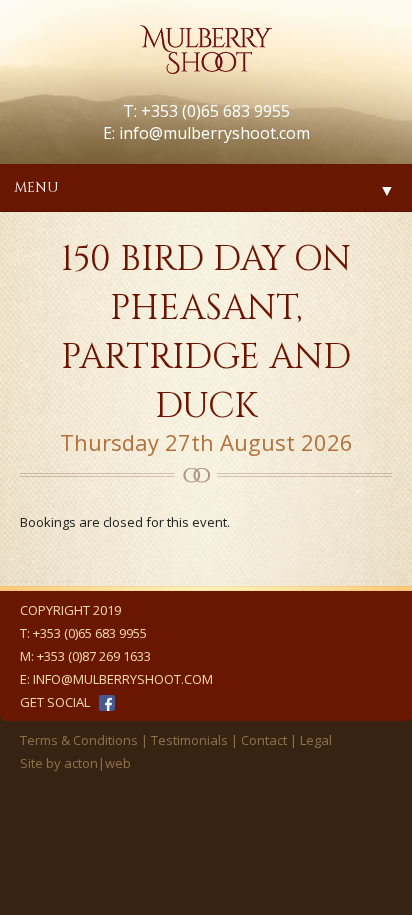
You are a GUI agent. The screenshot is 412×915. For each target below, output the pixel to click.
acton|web (97, 763)
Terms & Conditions (79, 740)
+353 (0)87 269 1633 (94, 656)
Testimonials (189, 740)
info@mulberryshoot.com (214, 133)
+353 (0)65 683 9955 (90, 633)
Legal (316, 740)
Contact (264, 740)
